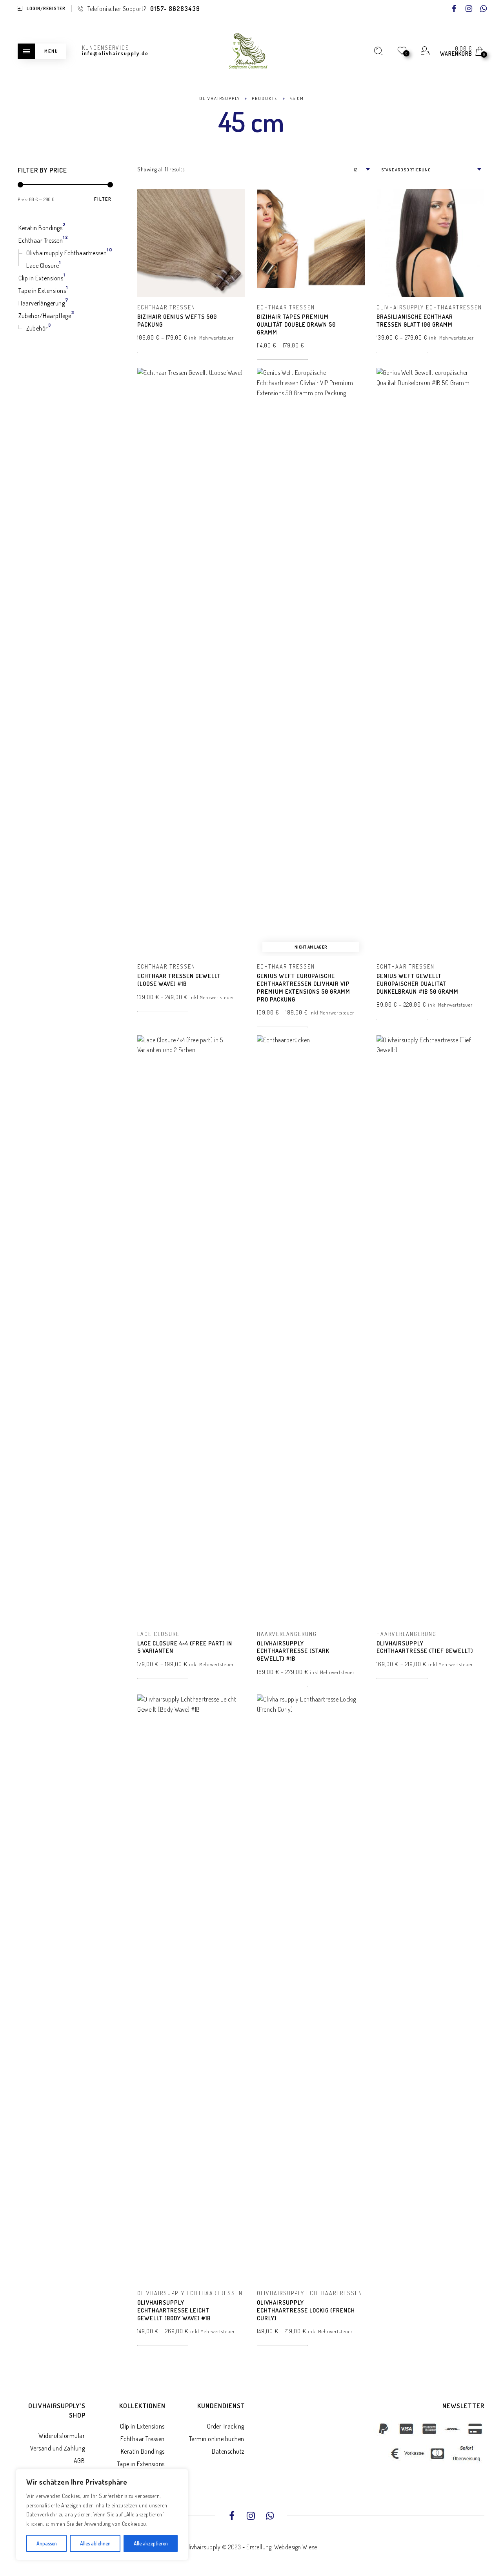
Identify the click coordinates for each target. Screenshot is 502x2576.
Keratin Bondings (143, 2451)
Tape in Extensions (141, 2464)
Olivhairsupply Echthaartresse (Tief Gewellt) (425, 1647)
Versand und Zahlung (58, 2448)
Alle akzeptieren (151, 2543)
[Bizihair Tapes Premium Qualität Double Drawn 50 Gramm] (311, 243)
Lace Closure (158, 1634)
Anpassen (47, 2543)
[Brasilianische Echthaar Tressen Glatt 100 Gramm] (430, 243)
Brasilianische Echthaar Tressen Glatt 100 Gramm (415, 321)
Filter (103, 199)
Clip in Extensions (142, 2426)
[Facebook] (454, 9)
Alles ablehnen (95, 2543)
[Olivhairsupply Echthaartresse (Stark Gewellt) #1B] (311, 1329)
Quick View (233, 206)
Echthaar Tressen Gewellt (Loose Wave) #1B (179, 980)
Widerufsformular (62, 2436)
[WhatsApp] (484, 9)
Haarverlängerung (287, 1634)
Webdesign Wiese (296, 2547)
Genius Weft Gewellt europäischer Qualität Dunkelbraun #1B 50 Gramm (417, 984)
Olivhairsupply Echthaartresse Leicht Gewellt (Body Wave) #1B (174, 2310)
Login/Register (46, 8)
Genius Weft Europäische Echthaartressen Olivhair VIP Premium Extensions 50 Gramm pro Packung (304, 987)
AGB (79, 2461)
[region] (102, 2515)
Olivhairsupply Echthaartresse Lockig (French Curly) (306, 2310)
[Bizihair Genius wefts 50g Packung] (191, 243)
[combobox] (362, 170)
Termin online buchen (217, 2439)
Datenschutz (228, 2451)
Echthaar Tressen (166, 307)
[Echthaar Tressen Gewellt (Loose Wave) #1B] (191, 662)
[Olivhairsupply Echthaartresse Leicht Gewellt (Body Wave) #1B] (191, 1989)
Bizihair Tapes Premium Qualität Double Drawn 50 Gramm (296, 324)
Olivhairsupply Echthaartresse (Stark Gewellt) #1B (293, 1651)
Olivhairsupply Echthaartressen (429, 307)
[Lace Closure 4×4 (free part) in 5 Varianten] (191, 1329)
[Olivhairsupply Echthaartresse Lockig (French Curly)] (311, 1989)
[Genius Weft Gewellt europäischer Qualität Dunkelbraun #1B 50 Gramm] (430, 662)
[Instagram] (469, 9)
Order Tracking (226, 2426)
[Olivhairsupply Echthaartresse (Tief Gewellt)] (430, 1329)
